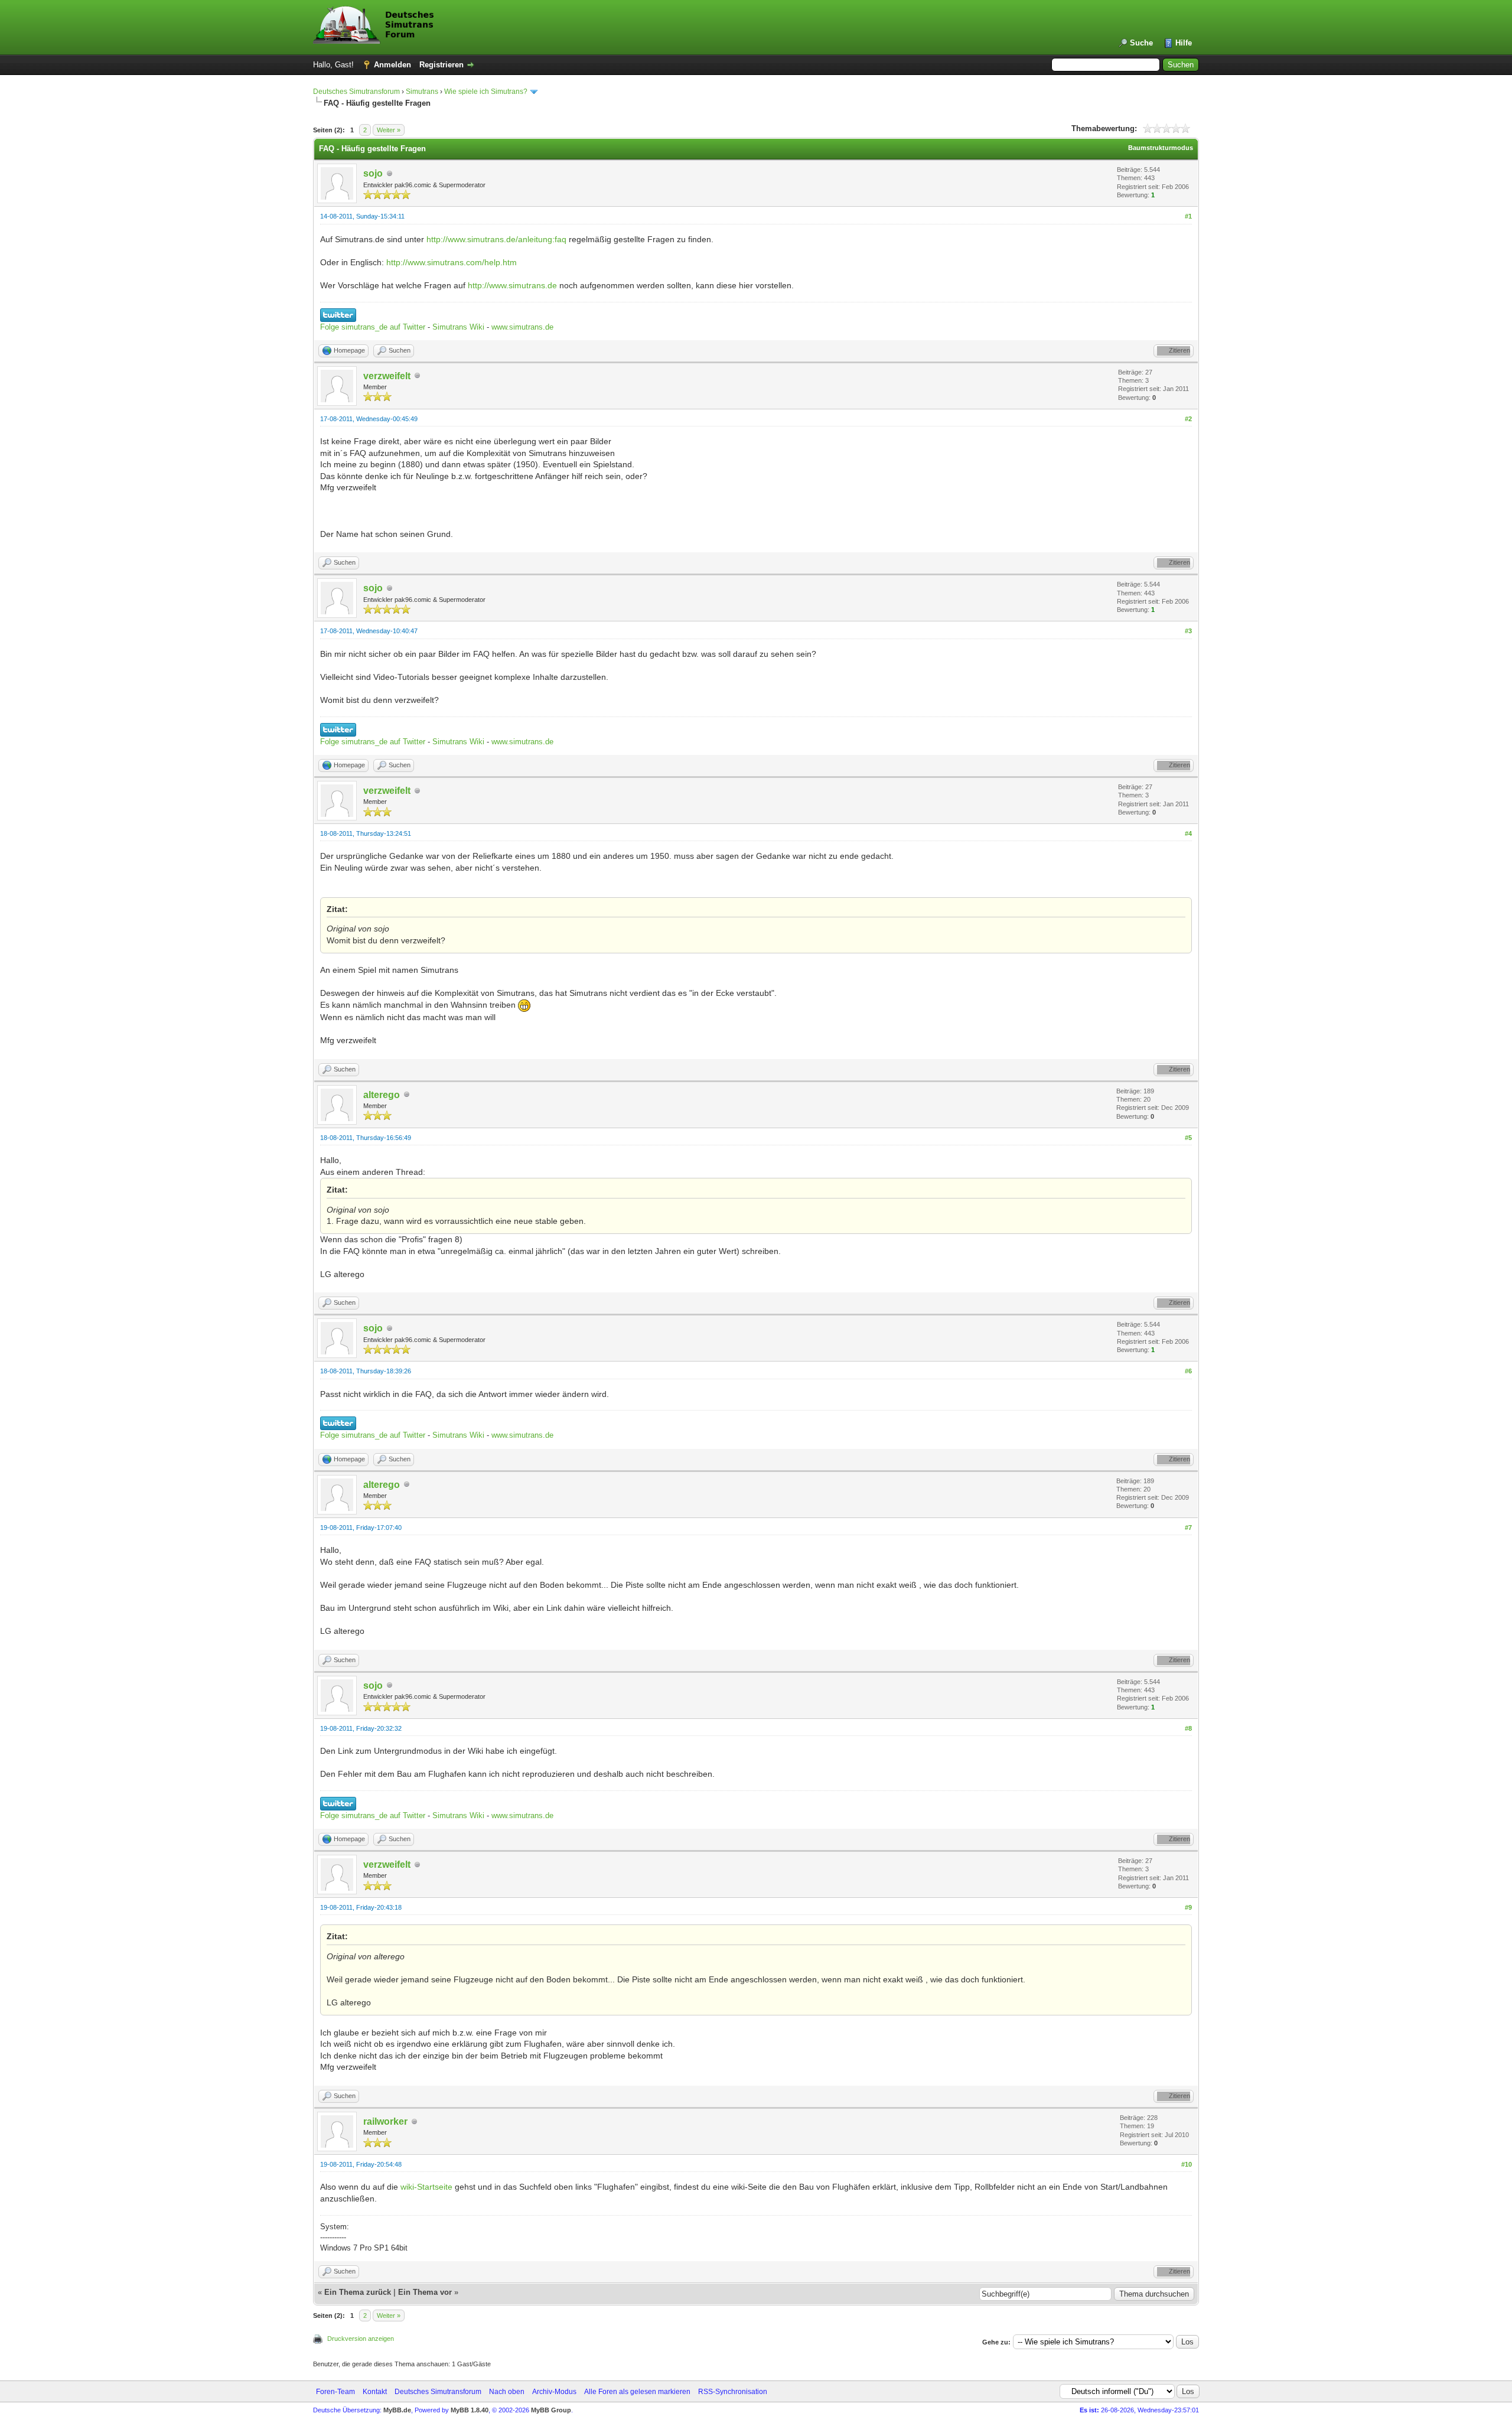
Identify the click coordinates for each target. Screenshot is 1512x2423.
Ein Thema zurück (358, 2292)
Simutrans (422, 92)
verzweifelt (387, 376)
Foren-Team (335, 2392)
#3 (1188, 631)
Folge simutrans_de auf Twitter (373, 327)
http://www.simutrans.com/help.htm (452, 262)
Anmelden (392, 65)
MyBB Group (551, 2410)
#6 (1188, 1371)
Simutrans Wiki (458, 327)
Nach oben (507, 2392)
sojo (373, 173)
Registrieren (441, 65)
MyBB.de (397, 2410)
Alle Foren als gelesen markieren (637, 2392)
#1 (1188, 216)
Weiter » (389, 130)
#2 (1188, 419)
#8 (1188, 1728)
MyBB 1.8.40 (470, 2410)
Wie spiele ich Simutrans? (486, 92)
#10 (1187, 2164)
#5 (1188, 1138)
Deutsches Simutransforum (356, 92)
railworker (385, 2121)
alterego (382, 1095)
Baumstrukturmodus (1161, 148)
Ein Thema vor (425, 2292)
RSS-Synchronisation (733, 2392)
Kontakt (375, 2392)
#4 (1188, 833)
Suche (1141, 43)
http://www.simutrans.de (512, 285)
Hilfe (1184, 43)
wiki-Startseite (426, 2187)
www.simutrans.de (522, 327)
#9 (1188, 1907)
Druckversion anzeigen (361, 2339)
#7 (1188, 1528)
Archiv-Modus (554, 2392)
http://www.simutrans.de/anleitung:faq (496, 239)
